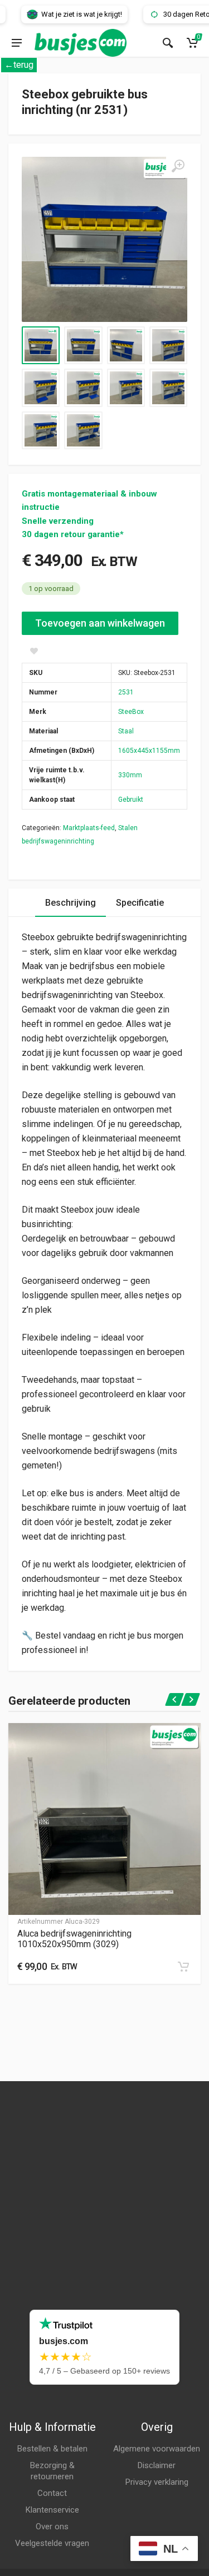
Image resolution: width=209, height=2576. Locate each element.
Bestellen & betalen (52, 2449)
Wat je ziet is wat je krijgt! (68, 14)
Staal (126, 731)
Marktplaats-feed (89, 828)
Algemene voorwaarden (157, 2449)
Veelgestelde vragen (52, 2543)
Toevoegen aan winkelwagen (100, 623)
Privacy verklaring (157, 2482)
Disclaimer (157, 2465)
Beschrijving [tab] (71, 903)
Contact (52, 2493)
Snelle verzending (58, 521)
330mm (130, 775)
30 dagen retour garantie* (73, 534)
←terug (19, 65)
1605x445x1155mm (149, 751)
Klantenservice (52, 2510)
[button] (183, 1967)
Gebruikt (131, 800)
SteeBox (131, 712)
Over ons (52, 2527)
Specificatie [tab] (140, 903)
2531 (126, 692)
